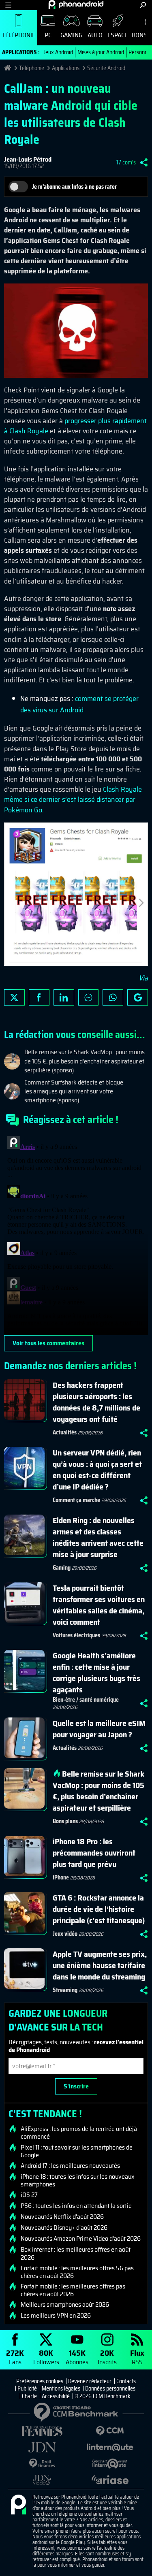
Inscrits (107, 2357)
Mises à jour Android (101, 52)
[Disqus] (76, 1234)
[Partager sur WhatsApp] (113, 997)
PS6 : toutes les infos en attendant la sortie (76, 2206)
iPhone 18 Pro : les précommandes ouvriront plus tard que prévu (94, 1853)
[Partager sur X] (14, 997)
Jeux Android (58, 52)
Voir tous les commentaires (48, 1343)
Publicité (27, 2388)
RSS (137, 2357)
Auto (95, 35)
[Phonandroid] (18, 2505)
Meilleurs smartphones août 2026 (65, 2305)
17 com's (126, 162)
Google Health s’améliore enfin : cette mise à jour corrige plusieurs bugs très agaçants (96, 1673)
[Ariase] (110, 2480)
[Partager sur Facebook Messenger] (89, 997)
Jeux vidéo (65, 1934)
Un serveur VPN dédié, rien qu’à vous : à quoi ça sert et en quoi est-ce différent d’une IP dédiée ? (97, 1470)
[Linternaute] (110, 2447)
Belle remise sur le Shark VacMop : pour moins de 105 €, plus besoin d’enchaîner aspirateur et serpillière (98, 1791)
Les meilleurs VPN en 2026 (56, 2316)
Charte (29, 2396)
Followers (46, 2357)
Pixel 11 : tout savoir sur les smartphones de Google (77, 2151)
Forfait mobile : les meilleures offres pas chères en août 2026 (73, 2290)
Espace (118, 35)
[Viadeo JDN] (42, 2480)
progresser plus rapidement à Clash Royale (75, 426)
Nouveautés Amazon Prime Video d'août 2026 (81, 2239)
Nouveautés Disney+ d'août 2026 (64, 2228)
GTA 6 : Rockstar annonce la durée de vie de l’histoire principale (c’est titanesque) (99, 1909)
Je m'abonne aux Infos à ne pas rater (74, 187)
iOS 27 (29, 2195)
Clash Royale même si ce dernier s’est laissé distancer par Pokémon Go (73, 799)
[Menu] (8, 5)
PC (48, 35)
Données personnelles (110, 2388)
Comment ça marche (76, 1500)
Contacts (126, 2381)
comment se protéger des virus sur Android (79, 704)
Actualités (65, 1432)
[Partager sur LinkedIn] (64, 997)
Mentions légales (61, 2388)
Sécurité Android (106, 68)
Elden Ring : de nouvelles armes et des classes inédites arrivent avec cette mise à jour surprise (98, 1537)
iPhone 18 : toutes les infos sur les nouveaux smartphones (78, 2180)
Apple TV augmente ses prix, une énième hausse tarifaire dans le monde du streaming (100, 1965)
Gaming (71, 35)
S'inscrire (76, 2086)
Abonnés (77, 2357)
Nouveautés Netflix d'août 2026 (62, 2217)
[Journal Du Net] (42, 2447)
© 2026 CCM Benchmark (103, 2396)
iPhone (61, 1877)
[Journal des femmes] (42, 2431)
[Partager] (144, 162)
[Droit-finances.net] (42, 2464)
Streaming (65, 1990)
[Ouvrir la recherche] (143, 5)
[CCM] (110, 2431)
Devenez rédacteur (90, 2381)
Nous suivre (138, 997)
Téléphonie (19, 35)
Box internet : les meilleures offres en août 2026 (76, 2253)
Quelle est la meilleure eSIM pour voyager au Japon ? (99, 1729)
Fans (15, 2357)
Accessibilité (56, 2396)
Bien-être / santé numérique (86, 1700)
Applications (66, 68)
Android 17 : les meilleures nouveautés (70, 2166)
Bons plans (65, 1821)
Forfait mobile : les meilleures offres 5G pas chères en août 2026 (77, 2272)
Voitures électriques (76, 1635)
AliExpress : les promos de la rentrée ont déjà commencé (79, 2133)
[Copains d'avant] (110, 2464)
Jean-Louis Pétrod (28, 159)
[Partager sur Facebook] (39, 997)
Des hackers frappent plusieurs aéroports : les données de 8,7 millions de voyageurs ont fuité (96, 1402)
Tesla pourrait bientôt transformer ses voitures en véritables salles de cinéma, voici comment (99, 1605)
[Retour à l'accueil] (76, 4)
